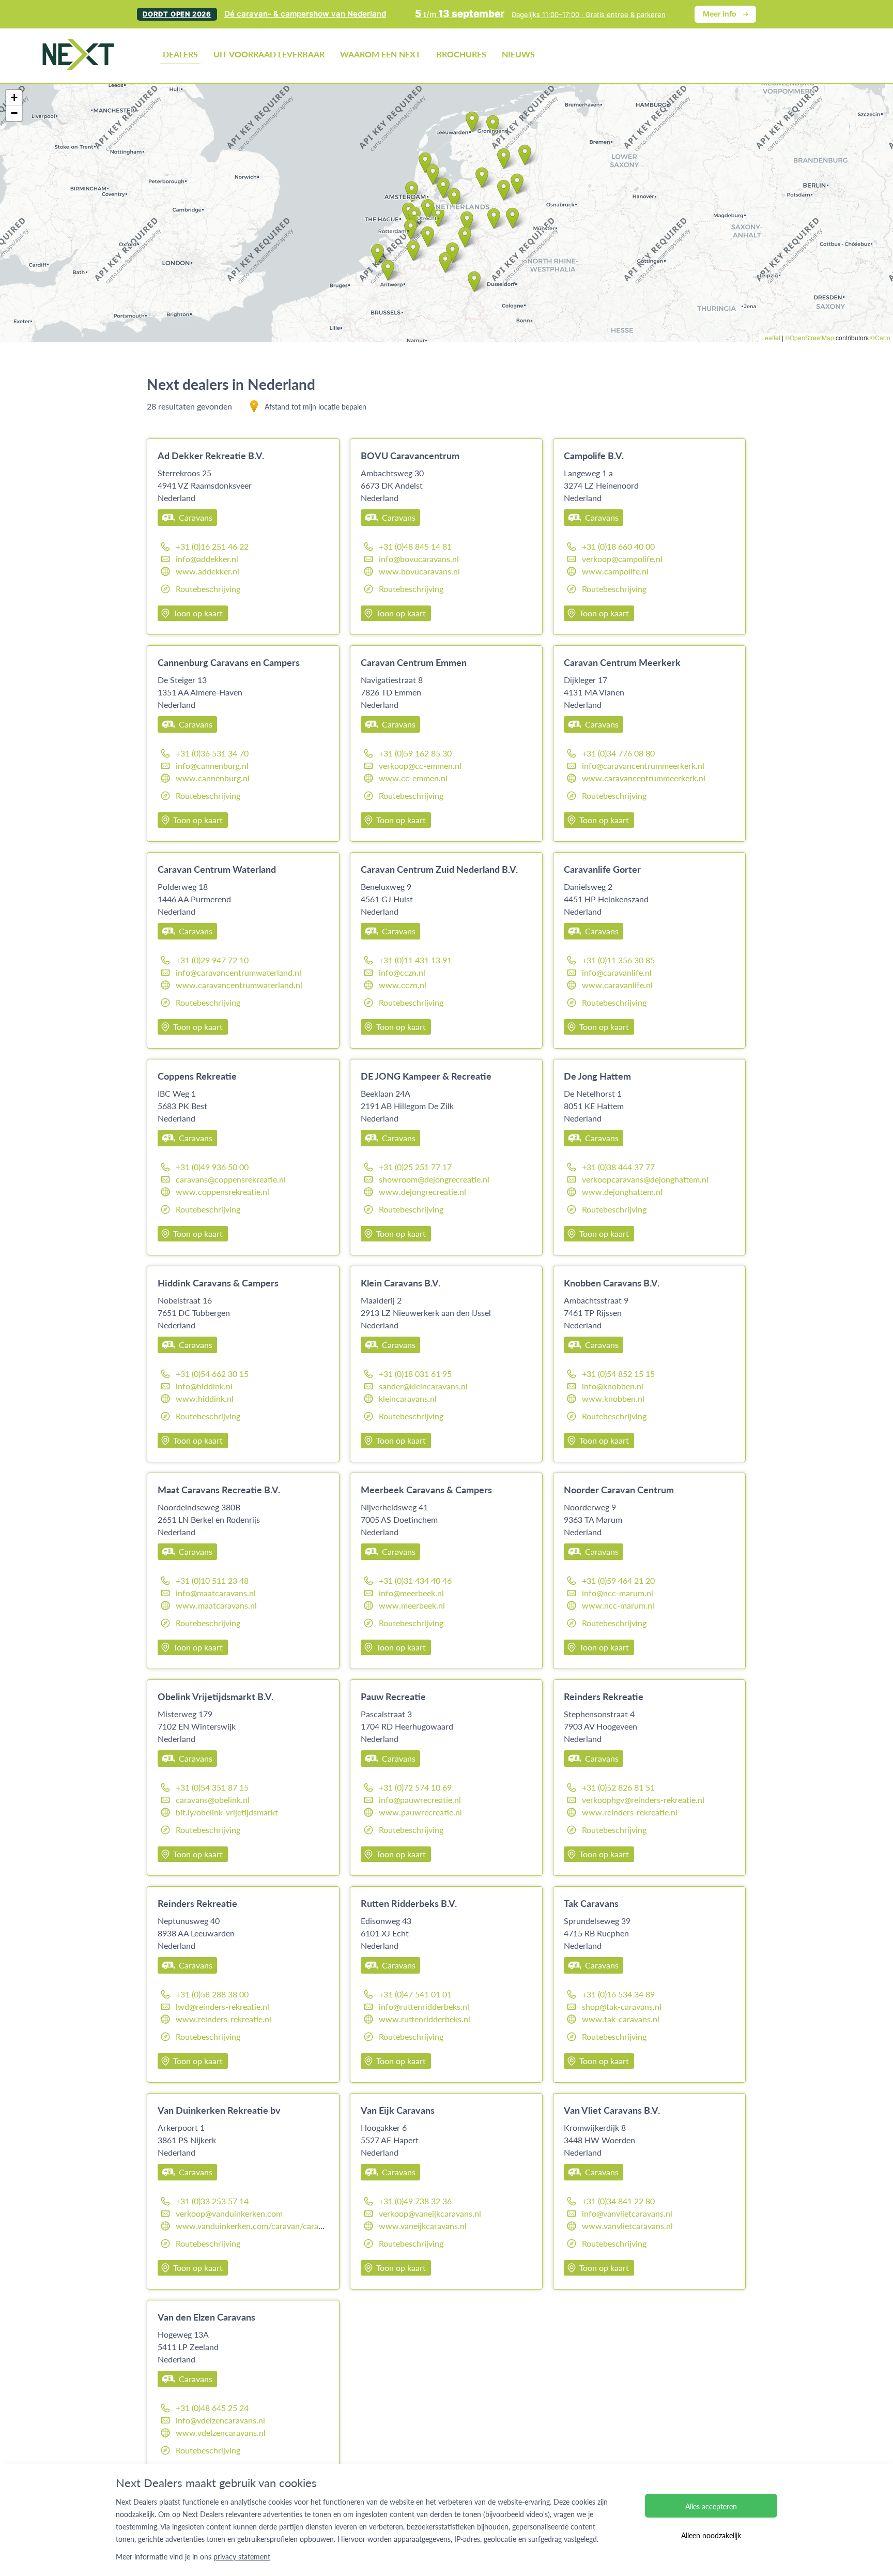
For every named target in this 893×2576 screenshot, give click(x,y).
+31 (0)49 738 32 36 (415, 2201)
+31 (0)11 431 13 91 (415, 960)
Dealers (180, 54)
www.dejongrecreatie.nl (422, 1192)
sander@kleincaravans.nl (423, 1386)
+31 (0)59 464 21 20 (618, 1580)
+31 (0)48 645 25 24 (212, 2408)
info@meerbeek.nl (411, 1593)
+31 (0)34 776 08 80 (618, 753)
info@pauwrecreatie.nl (420, 1800)
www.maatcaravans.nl (216, 1605)
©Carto (880, 337)
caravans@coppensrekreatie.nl (231, 1179)
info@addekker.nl (207, 559)
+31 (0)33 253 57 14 (212, 2201)
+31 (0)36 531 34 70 (212, 753)
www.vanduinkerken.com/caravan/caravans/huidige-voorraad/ (290, 2226)
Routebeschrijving (208, 589)
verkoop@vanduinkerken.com (229, 2213)
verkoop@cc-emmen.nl (420, 766)
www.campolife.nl (615, 571)
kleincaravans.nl (408, 1398)
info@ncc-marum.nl (618, 1593)
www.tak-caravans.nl (621, 2019)
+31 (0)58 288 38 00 (212, 1994)
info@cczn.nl (402, 972)
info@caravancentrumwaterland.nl (238, 972)
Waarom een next (380, 54)
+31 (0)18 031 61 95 (415, 1374)
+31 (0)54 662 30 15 (212, 1374)
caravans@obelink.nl (213, 1800)
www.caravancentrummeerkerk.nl (644, 778)
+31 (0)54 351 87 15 (212, 1787)
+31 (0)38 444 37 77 (618, 1167)
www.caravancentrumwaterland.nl (239, 985)
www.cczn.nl (403, 985)
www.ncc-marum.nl (618, 1605)
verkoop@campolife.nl (622, 559)
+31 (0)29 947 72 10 (212, 960)
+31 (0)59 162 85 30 (415, 753)
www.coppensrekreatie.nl (222, 1192)
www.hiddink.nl (205, 1398)
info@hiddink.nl (204, 1386)
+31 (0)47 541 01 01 (415, 1994)
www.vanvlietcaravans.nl (627, 2226)
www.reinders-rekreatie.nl (630, 1812)
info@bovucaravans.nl (419, 559)
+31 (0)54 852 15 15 (618, 1374)
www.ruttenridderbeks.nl (425, 2019)
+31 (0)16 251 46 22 (212, 546)
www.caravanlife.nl (617, 985)
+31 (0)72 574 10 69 (415, 1787)
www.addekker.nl (207, 571)
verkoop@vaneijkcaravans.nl (430, 2213)
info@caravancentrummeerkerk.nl (643, 766)
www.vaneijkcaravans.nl (423, 2226)
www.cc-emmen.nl (413, 778)
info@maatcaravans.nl (216, 1593)
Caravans (196, 517)
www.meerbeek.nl (412, 1605)
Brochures (461, 54)
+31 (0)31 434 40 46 (415, 1580)
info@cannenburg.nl (212, 766)
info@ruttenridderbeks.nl (424, 2006)
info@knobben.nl (613, 1386)
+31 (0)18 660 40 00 (618, 546)
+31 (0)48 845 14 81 (415, 546)
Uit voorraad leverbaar (269, 54)
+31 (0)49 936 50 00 (212, 1167)
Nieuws (518, 54)
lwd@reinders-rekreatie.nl (222, 2006)
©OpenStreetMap (810, 337)
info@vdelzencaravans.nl (220, 2420)
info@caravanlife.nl (617, 972)
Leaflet (771, 337)
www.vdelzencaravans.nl (221, 2433)
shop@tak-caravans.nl (622, 2006)
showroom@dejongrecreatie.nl (434, 1179)
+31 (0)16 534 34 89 (618, 1994)
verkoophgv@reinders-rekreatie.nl (643, 1800)
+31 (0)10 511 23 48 (212, 1580)
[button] (428, 237)
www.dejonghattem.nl (622, 1192)
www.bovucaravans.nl (419, 571)
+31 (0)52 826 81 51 (618, 1787)
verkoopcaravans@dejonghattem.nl (645, 1179)
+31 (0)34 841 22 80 (618, 2201)
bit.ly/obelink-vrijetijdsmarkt (227, 1812)
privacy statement (242, 2556)
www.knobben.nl (613, 1398)
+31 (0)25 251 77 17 (415, 1167)
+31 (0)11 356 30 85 (618, 960)
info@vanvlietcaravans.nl (627, 2213)
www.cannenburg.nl (213, 778)
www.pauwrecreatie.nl (420, 1812)
